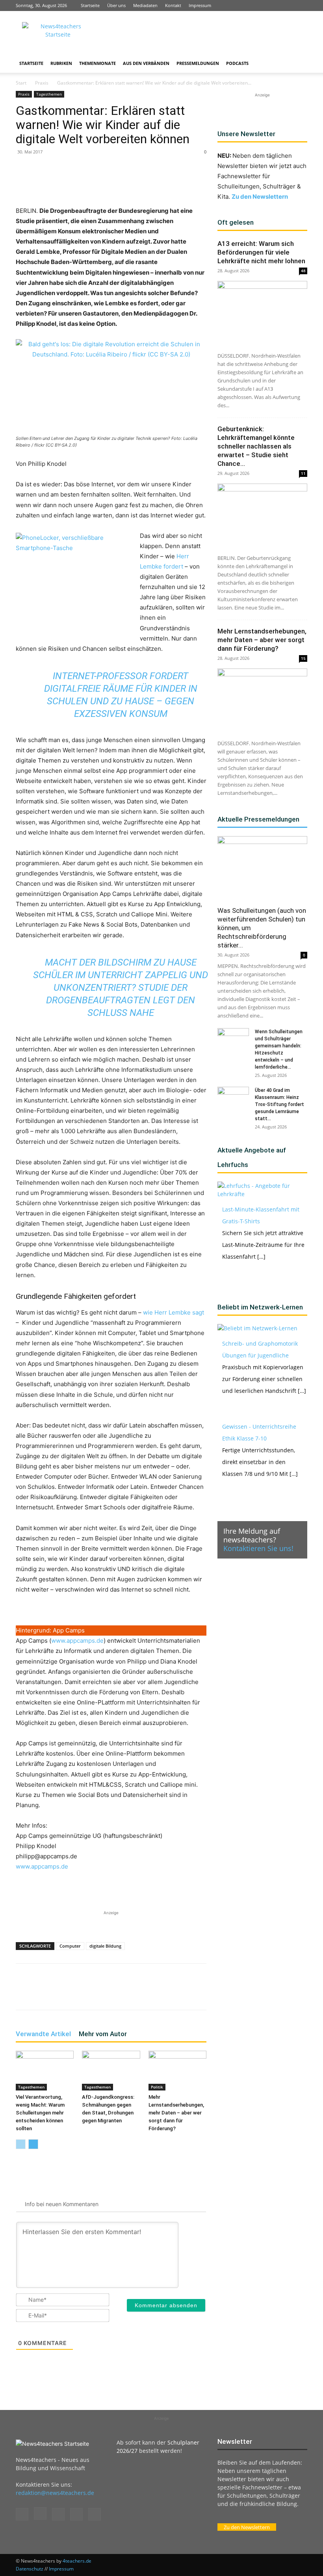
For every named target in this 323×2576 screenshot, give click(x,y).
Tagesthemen (49, 94)
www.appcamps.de (77, 1641)
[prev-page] (21, 2144)
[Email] (144, 183)
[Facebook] (249, 6)
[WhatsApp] (108, 183)
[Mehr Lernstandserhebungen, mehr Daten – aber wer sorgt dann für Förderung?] (177, 2071)
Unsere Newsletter (246, 134)
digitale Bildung (105, 1946)
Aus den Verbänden (146, 63)
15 (303, 658)
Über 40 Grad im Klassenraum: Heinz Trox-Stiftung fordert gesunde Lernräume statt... (279, 1104)
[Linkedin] (275, 6)
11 (303, 473)
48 (303, 271)
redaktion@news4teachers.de (55, 2493)
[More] (181, 183)
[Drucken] (162, 183)
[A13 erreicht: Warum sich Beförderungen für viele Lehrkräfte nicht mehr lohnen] (262, 313)
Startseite (90, 5)
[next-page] (33, 2144)
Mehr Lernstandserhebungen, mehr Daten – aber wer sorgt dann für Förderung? (176, 2113)
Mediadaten (145, 5)
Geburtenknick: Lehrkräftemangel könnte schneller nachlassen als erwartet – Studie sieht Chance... (256, 446)
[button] (298, 64)
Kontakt (173, 5)
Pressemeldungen (198, 63)
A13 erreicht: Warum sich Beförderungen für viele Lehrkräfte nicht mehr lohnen (261, 252)
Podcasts (237, 63)
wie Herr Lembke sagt (174, 1312)
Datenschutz (30, 2569)
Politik (157, 2087)
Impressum (200, 5)
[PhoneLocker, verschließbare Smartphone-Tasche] (75, 582)
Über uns (116, 5)
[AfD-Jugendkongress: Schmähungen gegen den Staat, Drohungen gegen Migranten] (111, 2071)
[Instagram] (262, 6)
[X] (288, 6)
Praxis (42, 83)
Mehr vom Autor (103, 2034)
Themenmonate (97, 63)
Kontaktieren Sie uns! (258, 1548)
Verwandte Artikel (43, 2034)
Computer (70, 1946)
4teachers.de (77, 2561)
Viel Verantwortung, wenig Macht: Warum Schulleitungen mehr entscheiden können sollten (40, 2113)
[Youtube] (301, 6)
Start (21, 83)
